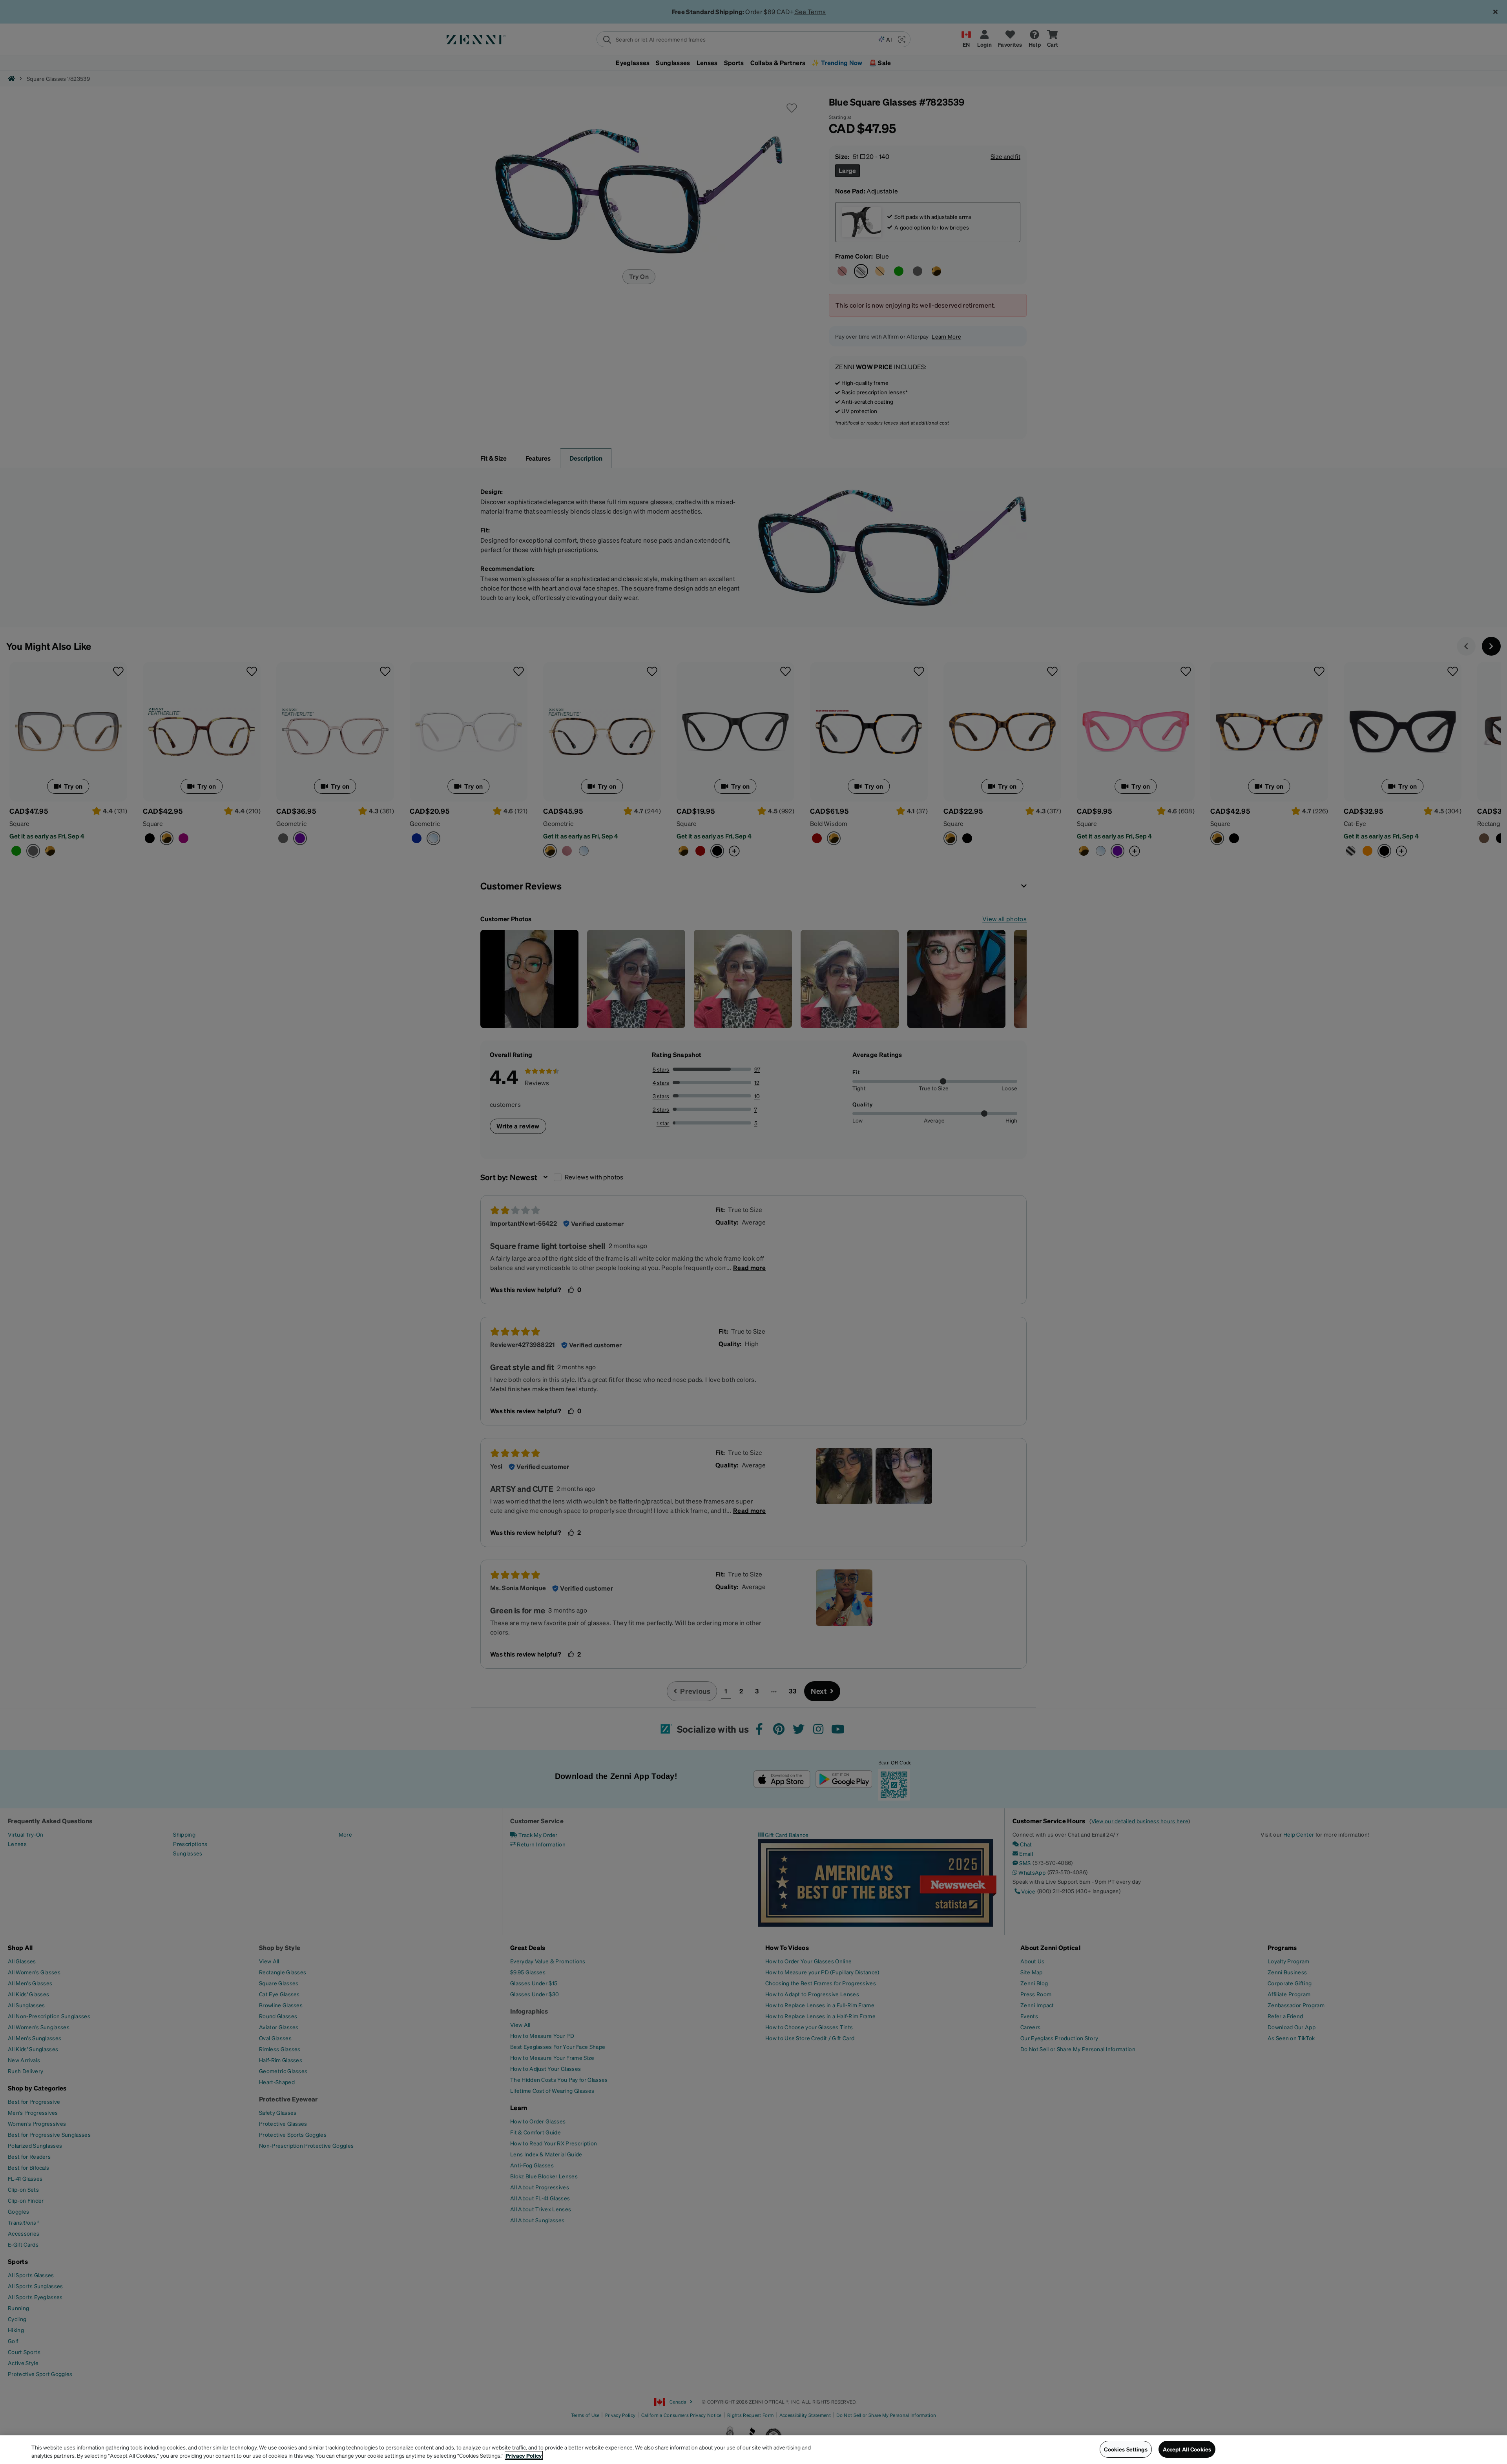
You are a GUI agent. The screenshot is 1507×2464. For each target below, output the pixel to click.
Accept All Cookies (1187, 2449)
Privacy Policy (524, 2455)
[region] (753, 2450)
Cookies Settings (1126, 2449)
